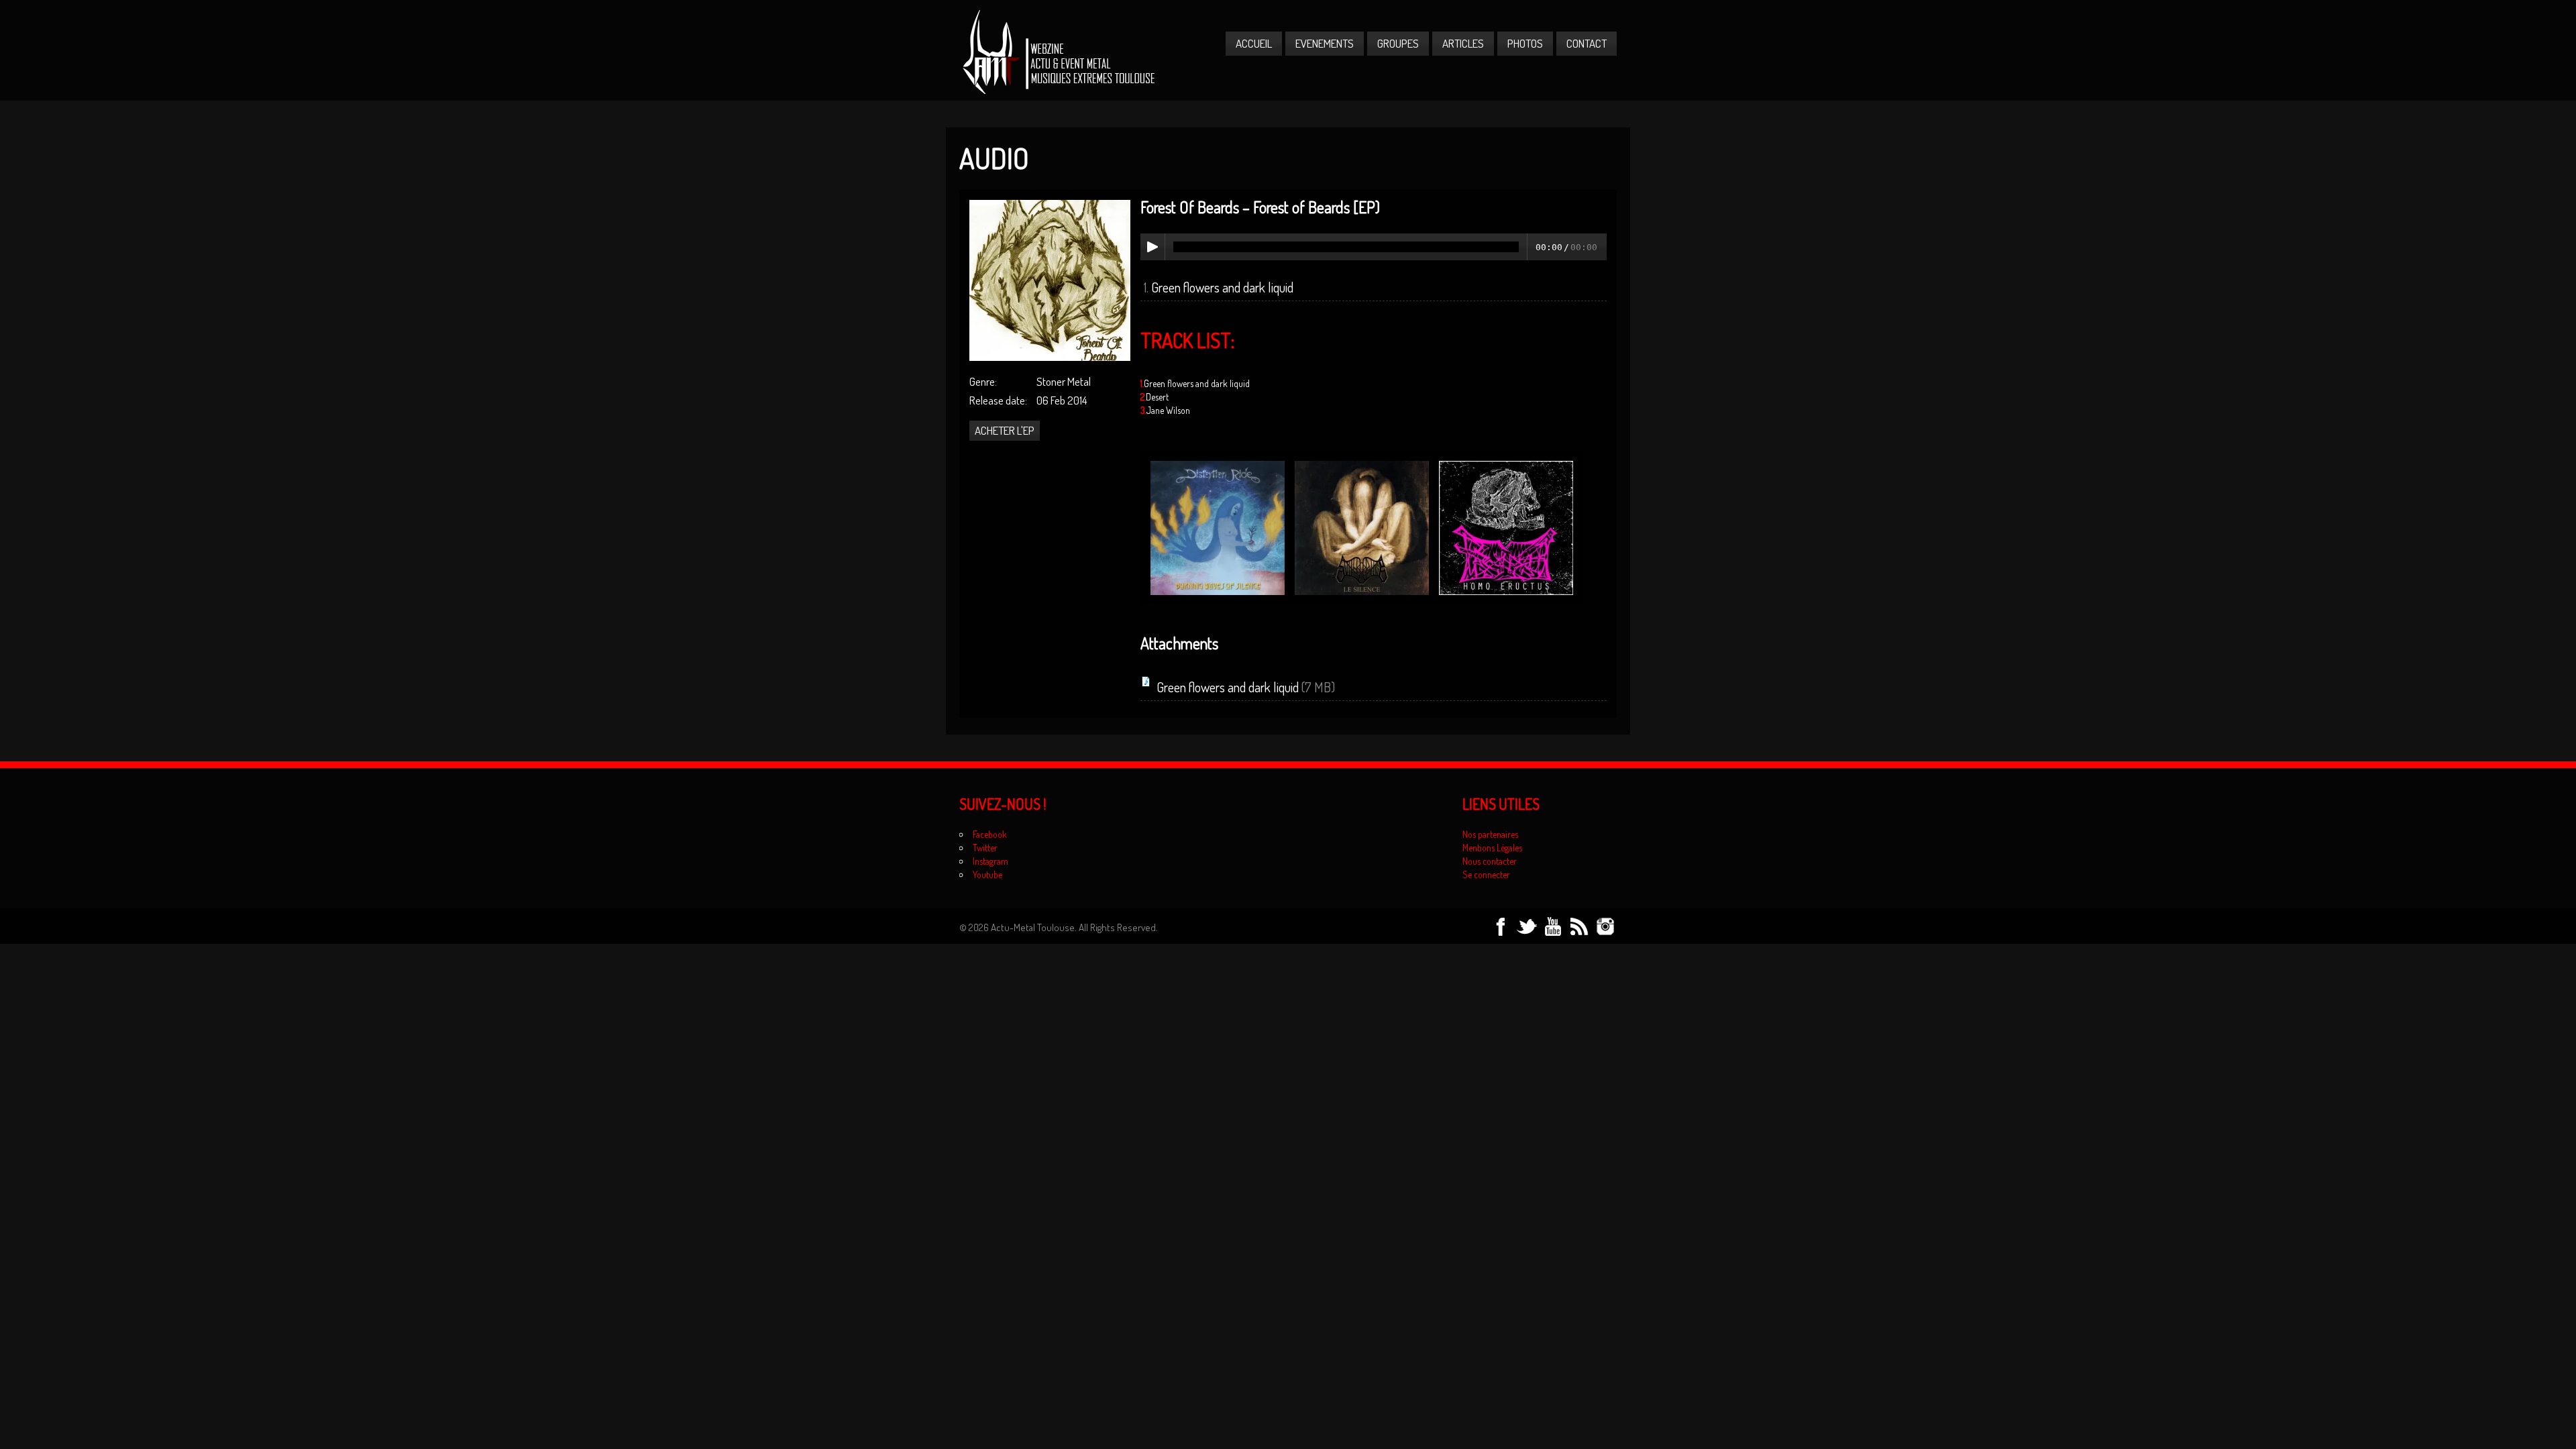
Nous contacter (1490, 861)
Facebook (990, 834)
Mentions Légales (1492, 848)
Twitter (985, 848)
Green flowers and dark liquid (1222, 287)
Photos (1525, 43)
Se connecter (1486, 874)
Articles (1463, 43)
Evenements (1325, 43)
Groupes (1398, 43)
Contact (1587, 43)
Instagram (990, 861)
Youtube (987, 874)
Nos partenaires (1490, 834)
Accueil (1254, 43)
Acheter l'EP (1005, 430)
